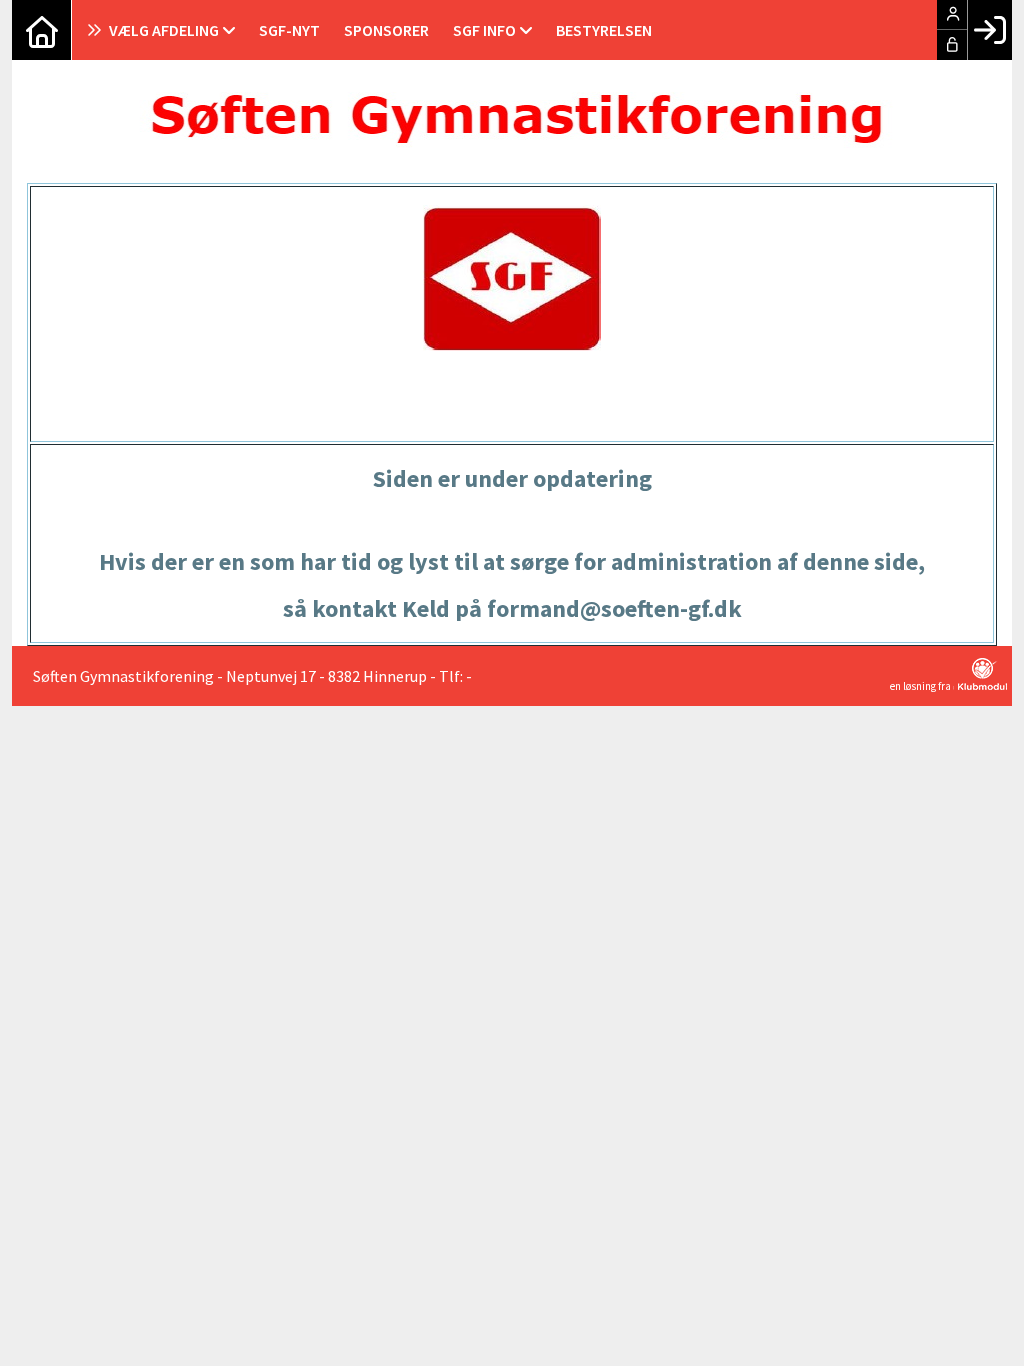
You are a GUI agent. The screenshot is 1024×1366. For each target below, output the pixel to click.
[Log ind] (989, 30)
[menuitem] (42, 30)
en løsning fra (921, 685)
